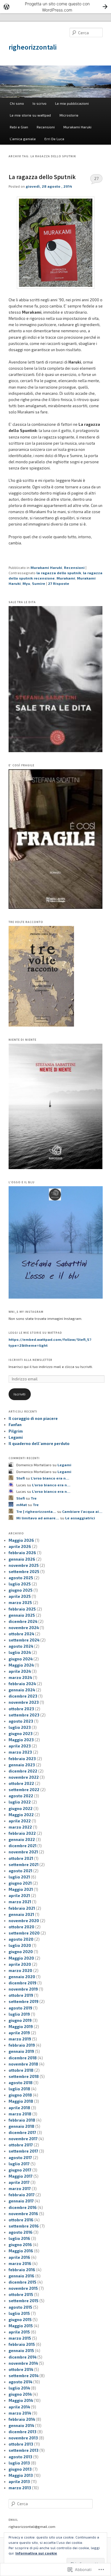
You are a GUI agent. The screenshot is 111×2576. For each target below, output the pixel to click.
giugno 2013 (20, 2469)
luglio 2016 (19, 2238)
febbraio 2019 (22, 2045)
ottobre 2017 (21, 2145)
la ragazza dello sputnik (59, 573)
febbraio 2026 (22, 1553)
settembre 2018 (24, 2076)
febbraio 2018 (22, 2120)
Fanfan (15, 1425)
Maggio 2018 (21, 2101)
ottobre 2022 (21, 1783)
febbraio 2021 (22, 1908)
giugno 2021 (20, 1883)
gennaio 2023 (22, 1765)
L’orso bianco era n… (50, 1478)
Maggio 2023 (21, 1740)
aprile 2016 (19, 2257)
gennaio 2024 (22, 1690)
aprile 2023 (20, 1746)
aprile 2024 (20, 1671)
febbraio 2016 (22, 2270)
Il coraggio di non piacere (33, 1418)
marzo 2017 (20, 2189)
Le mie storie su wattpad (30, 115)
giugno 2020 (21, 1952)
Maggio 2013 (21, 2475)
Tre (34, 1498)
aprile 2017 (19, 2182)
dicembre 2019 (22, 1983)
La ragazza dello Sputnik (42, 177)
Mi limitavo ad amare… (38, 1518)
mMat (22, 1505)
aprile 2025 (20, 1596)
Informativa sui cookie (36, 2553)
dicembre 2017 (22, 2133)
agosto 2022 (21, 1796)
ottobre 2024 (21, 1634)
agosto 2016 (21, 2232)
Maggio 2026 (21, 1540)
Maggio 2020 (21, 1958)
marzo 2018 (20, 2114)
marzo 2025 (20, 1603)
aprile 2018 (19, 2108)
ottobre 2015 (21, 2294)
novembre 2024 (24, 1628)
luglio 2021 (19, 1877)
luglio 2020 (20, 1945)
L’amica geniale (23, 139)
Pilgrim (16, 1431)
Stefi (21, 1478)
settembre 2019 (24, 2001)
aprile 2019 (19, 2033)
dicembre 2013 (22, 2432)
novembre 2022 (24, 1777)
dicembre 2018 (23, 2058)
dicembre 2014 (22, 2357)
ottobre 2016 (21, 2220)
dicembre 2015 (22, 2282)
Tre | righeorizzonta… (36, 1511)
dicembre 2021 (22, 1846)
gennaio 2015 (21, 2351)
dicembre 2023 (23, 1696)
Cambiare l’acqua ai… (82, 1511)
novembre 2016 (23, 2214)
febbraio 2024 (22, 1684)
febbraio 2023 (22, 1759)
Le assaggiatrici (80, 1518)
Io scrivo (40, 103)
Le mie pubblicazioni (72, 103)
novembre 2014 (23, 2363)
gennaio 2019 (21, 2051)
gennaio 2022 (22, 1839)
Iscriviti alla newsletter (30, 1360)
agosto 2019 (20, 2008)
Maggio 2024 (21, 1665)
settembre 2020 (24, 1933)
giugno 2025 (21, 1590)
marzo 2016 (20, 2264)
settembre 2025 (24, 1572)
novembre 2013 (23, 2438)
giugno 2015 (20, 2320)
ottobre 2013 (21, 2444)
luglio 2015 (19, 2313)
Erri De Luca (54, 139)
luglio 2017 (19, 2164)
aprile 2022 (20, 1821)
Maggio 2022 (21, 1815)
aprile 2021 (19, 1896)
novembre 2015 (23, 2288)
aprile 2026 (20, 1546)
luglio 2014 (19, 2388)
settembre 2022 (24, 1790)
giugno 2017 (20, 2170)
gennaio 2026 (22, 1559)
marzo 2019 (20, 2039)
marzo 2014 (20, 2413)
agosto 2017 (20, 2158)
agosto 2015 (20, 2307)
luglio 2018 (19, 2089)
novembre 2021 (23, 1852)
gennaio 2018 (21, 2126)
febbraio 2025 (22, 1609)
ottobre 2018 (21, 2070)
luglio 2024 (20, 1652)
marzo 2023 (20, 1752)
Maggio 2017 (21, 2176)
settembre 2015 (24, 2301)
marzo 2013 (20, 2488)
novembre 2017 (23, 2139)
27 (96, 179)
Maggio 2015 (21, 2326)
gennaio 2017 (21, 2201)
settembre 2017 (23, 2151)
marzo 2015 (20, 2338)
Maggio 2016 (21, 2251)
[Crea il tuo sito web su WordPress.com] (55, 7)
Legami (16, 1437)
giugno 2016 (20, 2245)
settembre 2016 (24, 2226)
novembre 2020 (24, 1921)
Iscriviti (20, 1394)
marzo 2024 (20, 1677)
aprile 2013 (19, 2482)
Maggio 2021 (21, 1889)
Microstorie (69, 115)
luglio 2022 (20, 1802)
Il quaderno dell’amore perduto (39, 1444)
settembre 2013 (24, 2450)
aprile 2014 (19, 2407)
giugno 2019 (20, 2020)
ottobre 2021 (21, 1858)
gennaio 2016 (21, 2276)
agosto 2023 (21, 1721)
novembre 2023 (24, 1702)
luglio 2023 (20, 1727)
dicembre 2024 (23, 1621)
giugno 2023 (21, 1734)
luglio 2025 (20, 1584)
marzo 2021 (20, 1902)
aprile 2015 (19, 2332)
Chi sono (17, 103)
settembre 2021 (24, 1865)
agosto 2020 (21, 1939)
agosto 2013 (20, 2457)
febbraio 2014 (22, 2419)
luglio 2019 (19, 2014)
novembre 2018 (23, 2064)
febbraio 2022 (22, 1833)
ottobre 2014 (21, 2369)
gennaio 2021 (21, 1914)
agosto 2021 (20, 1871)
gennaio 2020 (22, 1977)
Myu (26, 583)
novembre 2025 (24, 1565)
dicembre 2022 (23, 1771)
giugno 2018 (20, 2095)
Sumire (39, 583)
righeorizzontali (33, 47)
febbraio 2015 (22, 2344)
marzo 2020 (20, 1971)
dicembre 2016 (23, 2207)
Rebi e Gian (19, 127)
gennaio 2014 (21, 2426)
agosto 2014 (20, 2382)
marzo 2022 (20, 1827)
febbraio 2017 (22, 2195)
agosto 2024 (21, 1646)
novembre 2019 (23, 1989)
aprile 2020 (20, 1964)
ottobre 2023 (21, 1709)
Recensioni (46, 127)
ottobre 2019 (21, 1995)
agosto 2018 (21, 2083)
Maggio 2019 (21, 2027)
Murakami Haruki (77, 127)
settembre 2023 (24, 1715)
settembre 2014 (24, 2376)
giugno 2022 (21, 1809)
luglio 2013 (19, 2463)
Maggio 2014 (21, 2400)
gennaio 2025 (22, 1615)
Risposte (59, 583)
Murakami (66, 578)
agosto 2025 (21, 1578)
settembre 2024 (24, 1640)
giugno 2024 (21, 1659)
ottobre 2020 (21, 1927)
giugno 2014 (20, 2394)
